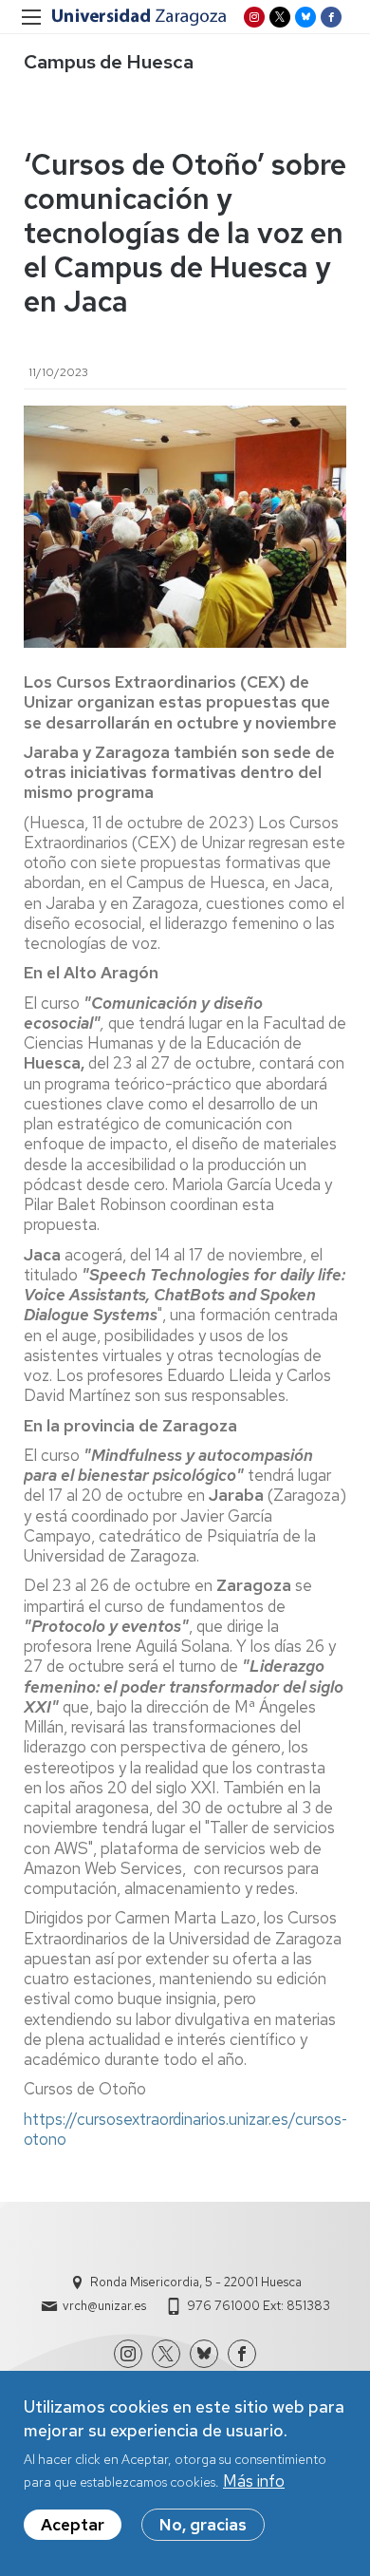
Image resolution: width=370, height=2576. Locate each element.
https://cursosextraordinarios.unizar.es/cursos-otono (186, 2129)
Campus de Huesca (109, 62)
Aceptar (73, 2525)
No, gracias (203, 2525)
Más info (254, 2481)
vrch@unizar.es (104, 2306)
